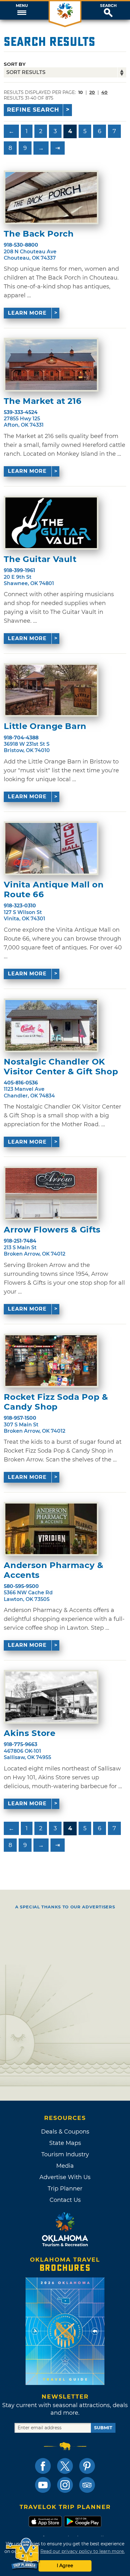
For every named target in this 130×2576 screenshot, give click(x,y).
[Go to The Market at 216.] (51, 365)
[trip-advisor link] (87, 2485)
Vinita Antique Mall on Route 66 (54, 890)
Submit (103, 2428)
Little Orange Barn (45, 726)
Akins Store (30, 1733)
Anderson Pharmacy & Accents (53, 1570)
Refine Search (33, 110)
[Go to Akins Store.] (51, 1697)
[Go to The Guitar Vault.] (51, 523)
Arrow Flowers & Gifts (52, 1230)
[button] (22, 10)
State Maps (65, 2143)
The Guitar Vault (40, 559)
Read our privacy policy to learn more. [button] (83, 2551)
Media (65, 2166)
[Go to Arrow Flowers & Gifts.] (51, 1193)
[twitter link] (65, 2466)
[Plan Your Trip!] (23, 2554)
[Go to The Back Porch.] (51, 197)
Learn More (27, 313)
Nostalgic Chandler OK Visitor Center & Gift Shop (61, 1067)
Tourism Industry (65, 2154)
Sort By (15, 64)
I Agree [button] (65, 2566)
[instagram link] (65, 2485)
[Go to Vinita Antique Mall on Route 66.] (51, 848)
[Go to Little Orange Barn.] (51, 690)
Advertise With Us (65, 2177)
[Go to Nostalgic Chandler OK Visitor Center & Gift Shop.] (51, 1025)
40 (104, 92)
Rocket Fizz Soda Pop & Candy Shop (56, 1402)
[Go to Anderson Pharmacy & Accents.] (51, 1529)
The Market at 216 (43, 401)
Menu (22, 6)
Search (108, 6)
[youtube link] (43, 2485)
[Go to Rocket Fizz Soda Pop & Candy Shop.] (51, 1361)
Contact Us (65, 2200)
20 (92, 92)
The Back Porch (39, 234)
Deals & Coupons (65, 2132)
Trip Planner (65, 2189)
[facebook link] (43, 2466)
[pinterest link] (87, 2466)
